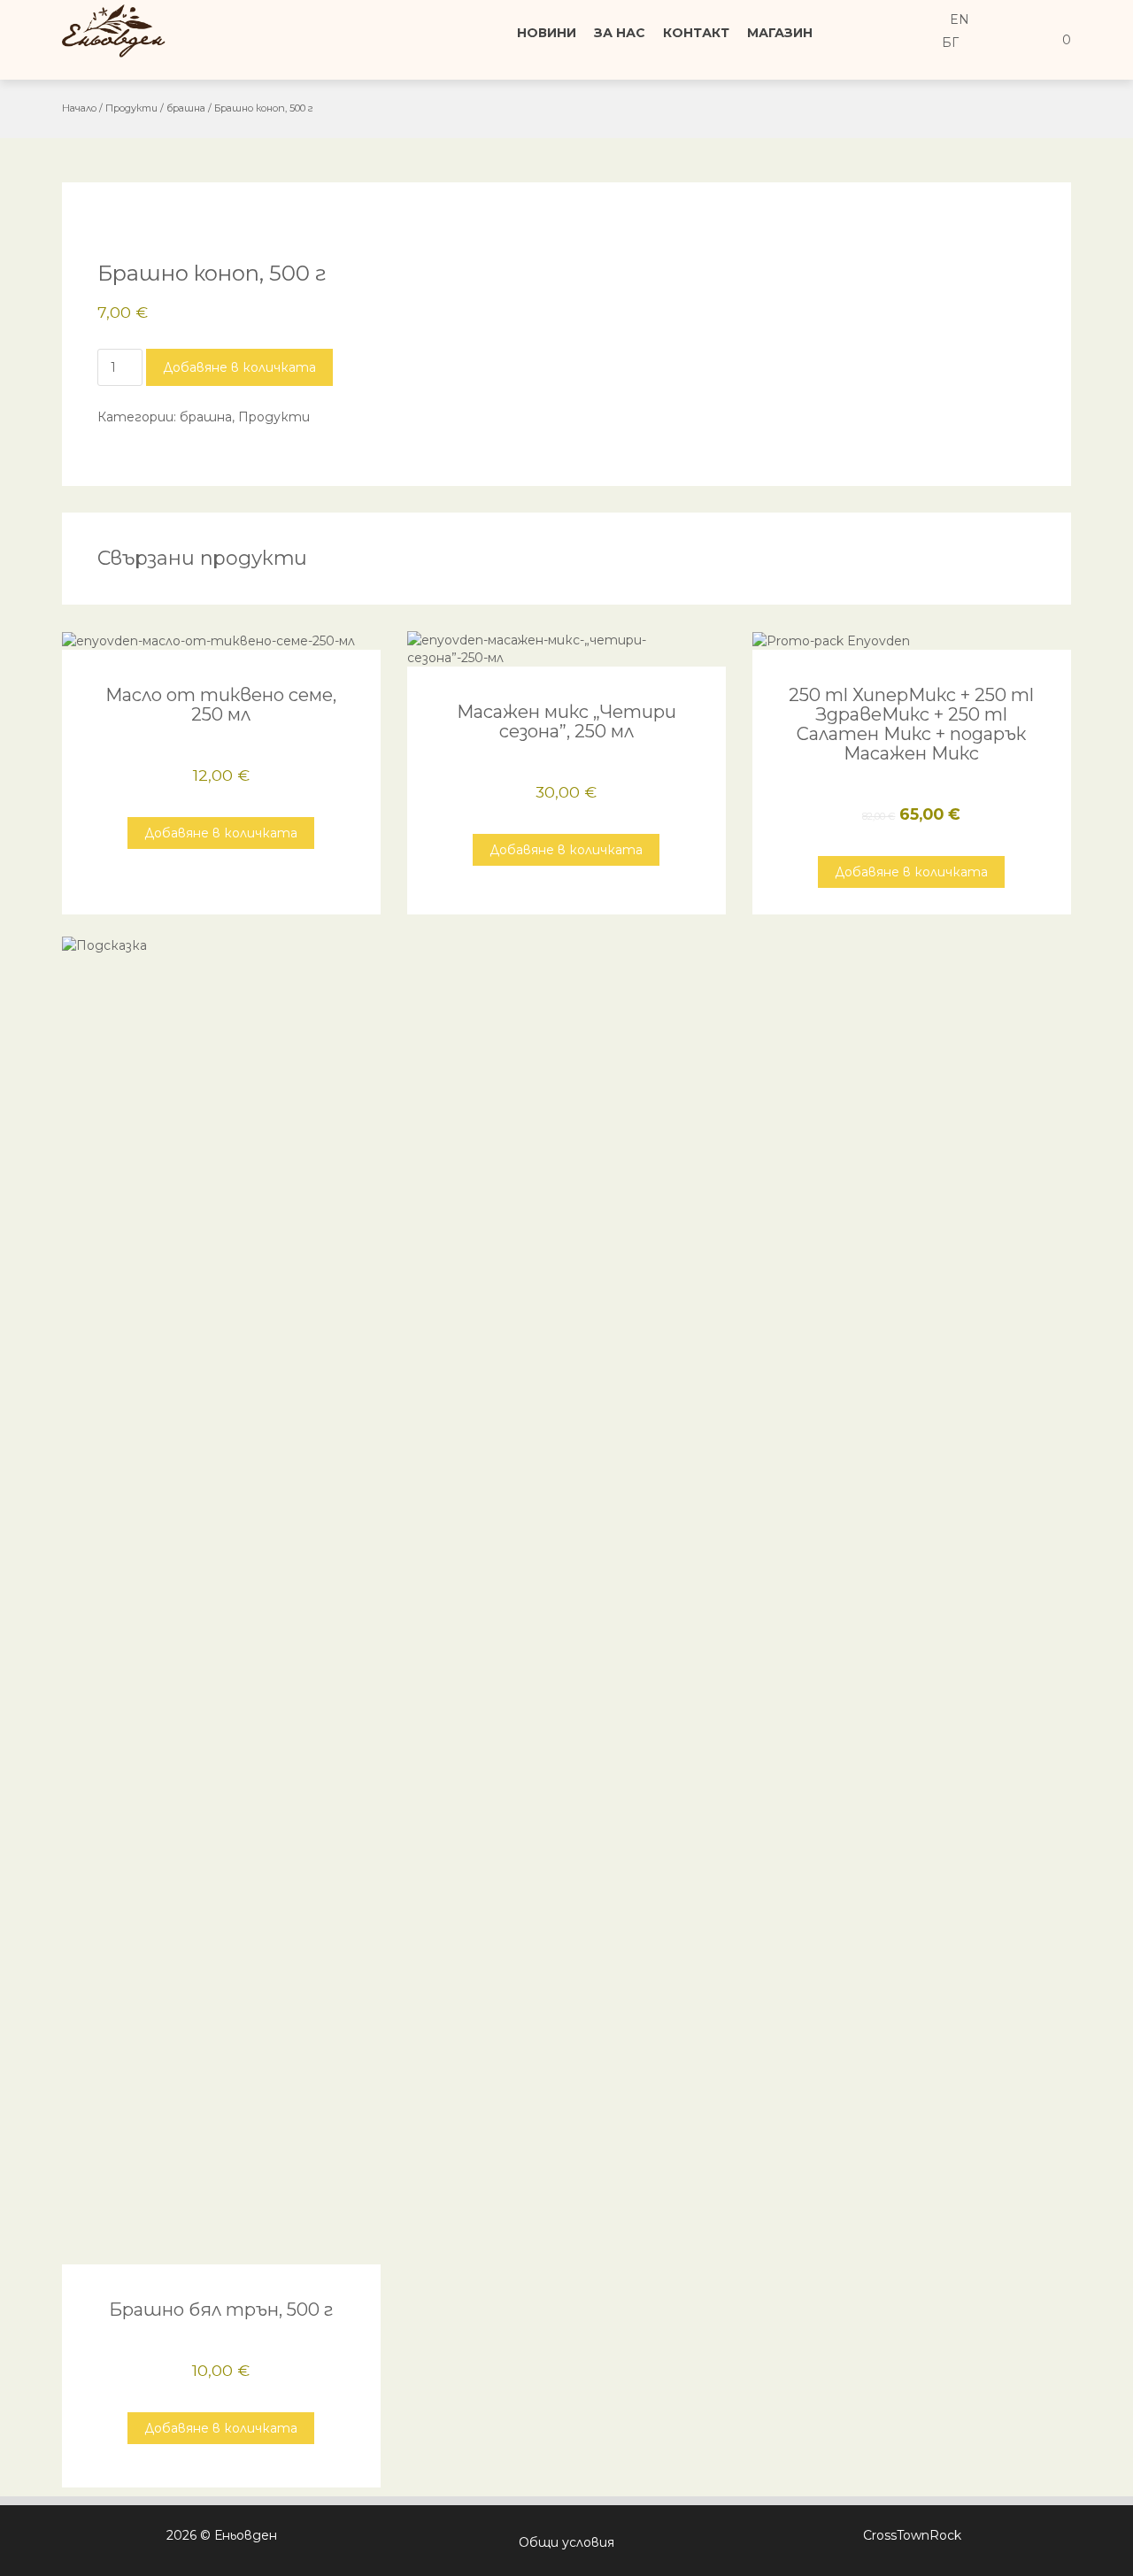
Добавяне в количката (239, 367)
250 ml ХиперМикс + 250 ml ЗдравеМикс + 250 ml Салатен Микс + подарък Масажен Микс (911, 724)
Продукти (131, 108)
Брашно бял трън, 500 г (221, 2310)
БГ (948, 42)
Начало (79, 108)
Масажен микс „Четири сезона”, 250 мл (566, 721)
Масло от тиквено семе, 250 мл (221, 705)
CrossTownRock (912, 2535)
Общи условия (566, 2542)
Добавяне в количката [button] (221, 833)
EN (958, 19)
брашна (186, 108)
